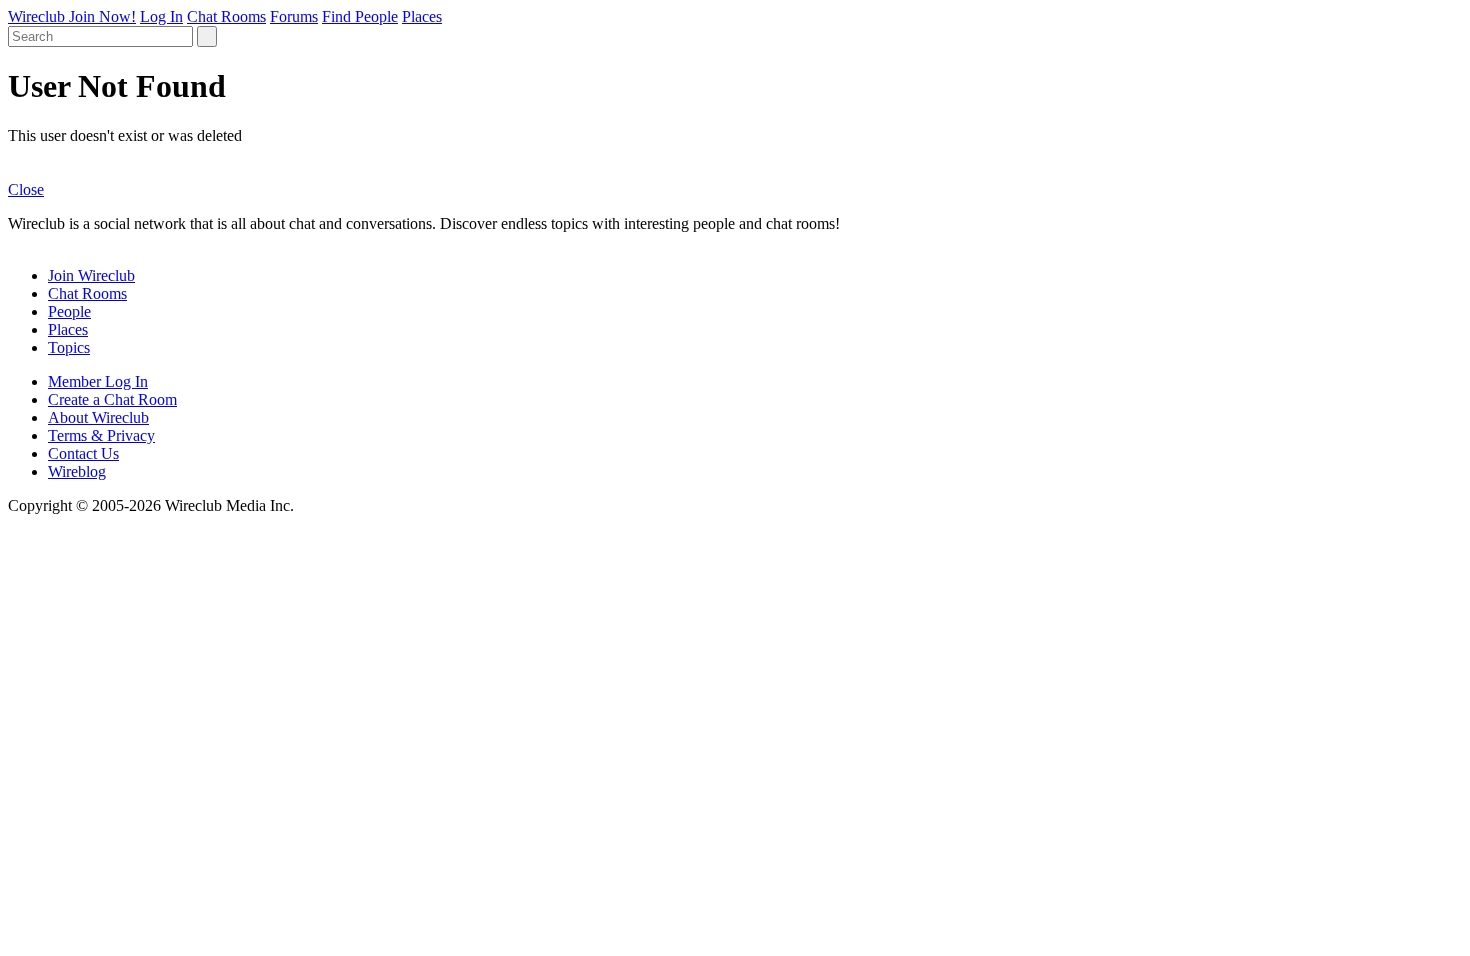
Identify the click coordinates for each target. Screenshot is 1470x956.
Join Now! (102, 16)
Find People (360, 16)
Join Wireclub (91, 275)
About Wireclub (98, 417)
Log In (161, 16)
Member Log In (98, 381)
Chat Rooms (226, 16)
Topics (69, 347)
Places (422, 16)
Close (26, 189)
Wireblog (77, 471)
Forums (294, 16)
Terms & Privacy (101, 435)
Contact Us (83, 453)
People (69, 311)
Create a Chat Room (112, 399)
